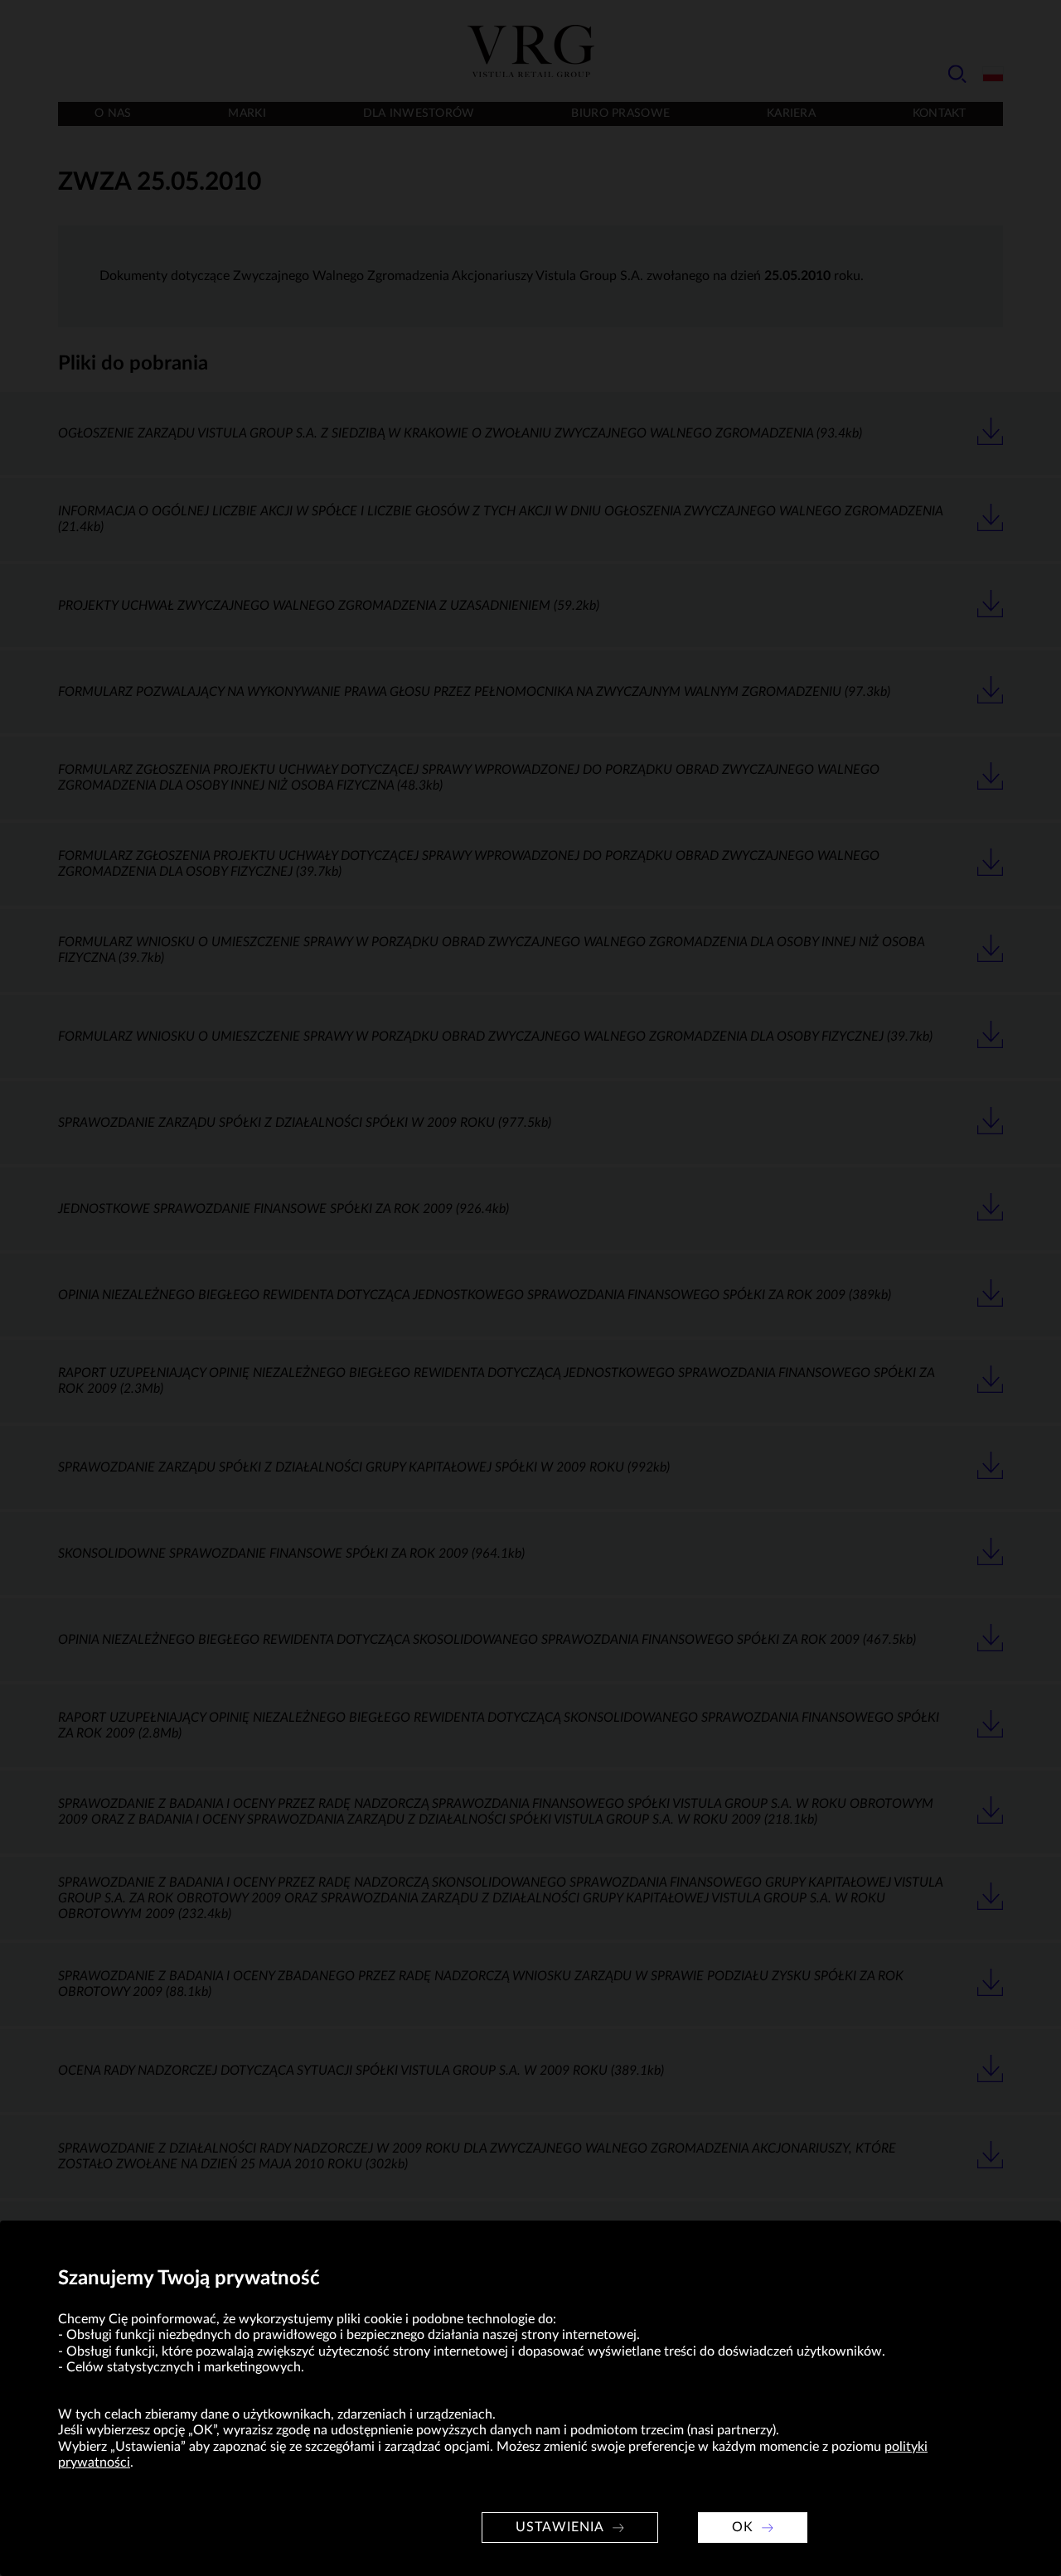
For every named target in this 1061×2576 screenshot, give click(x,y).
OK (743, 2527)
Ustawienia (560, 2527)
